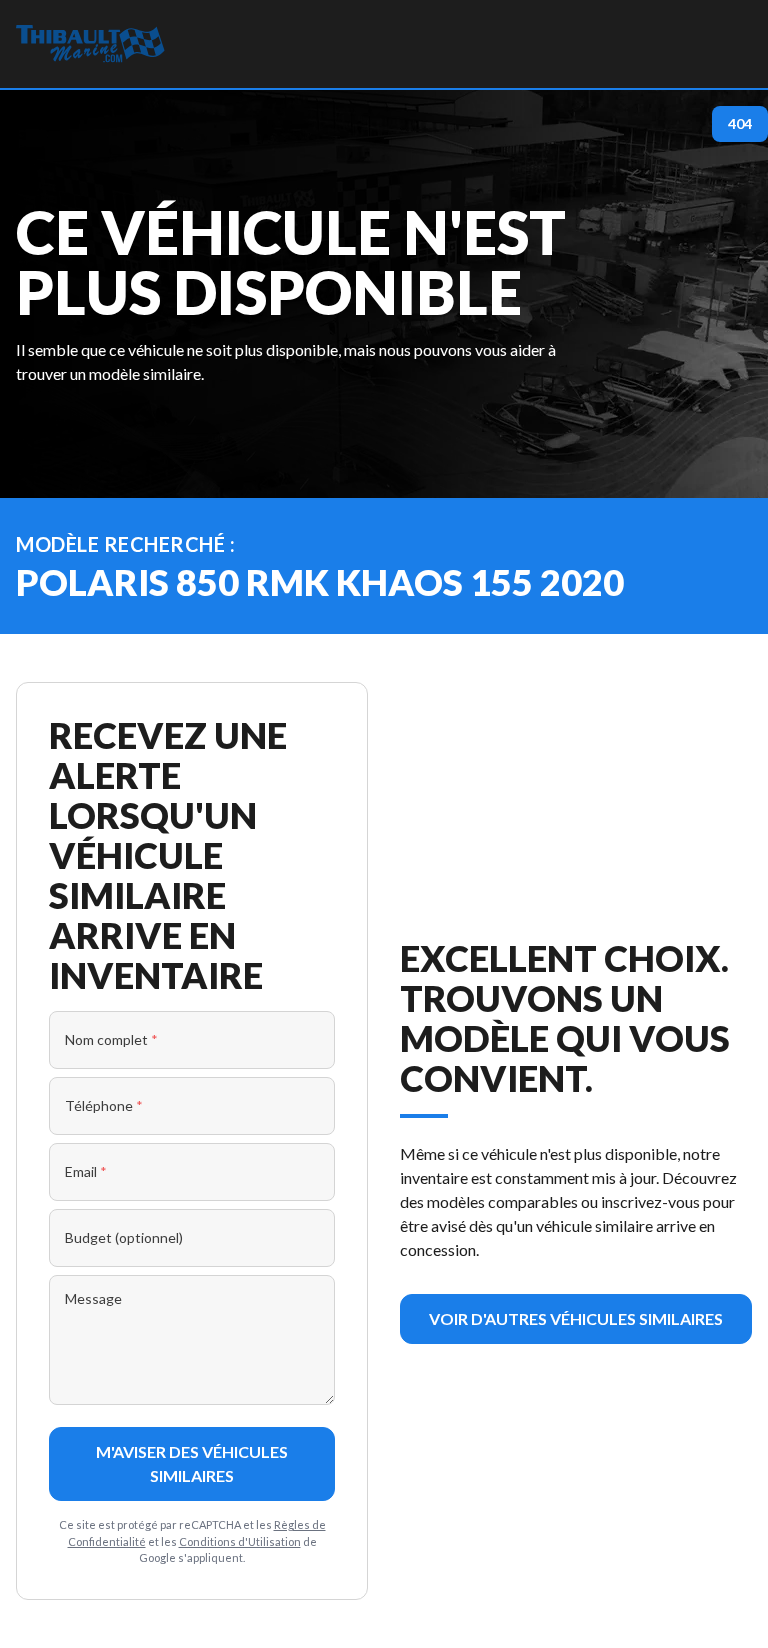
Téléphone (104, 1105)
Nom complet (111, 1039)
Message (93, 1298)
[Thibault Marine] (90, 44)
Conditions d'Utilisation (240, 1541)
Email (86, 1171)
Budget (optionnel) (124, 1237)
